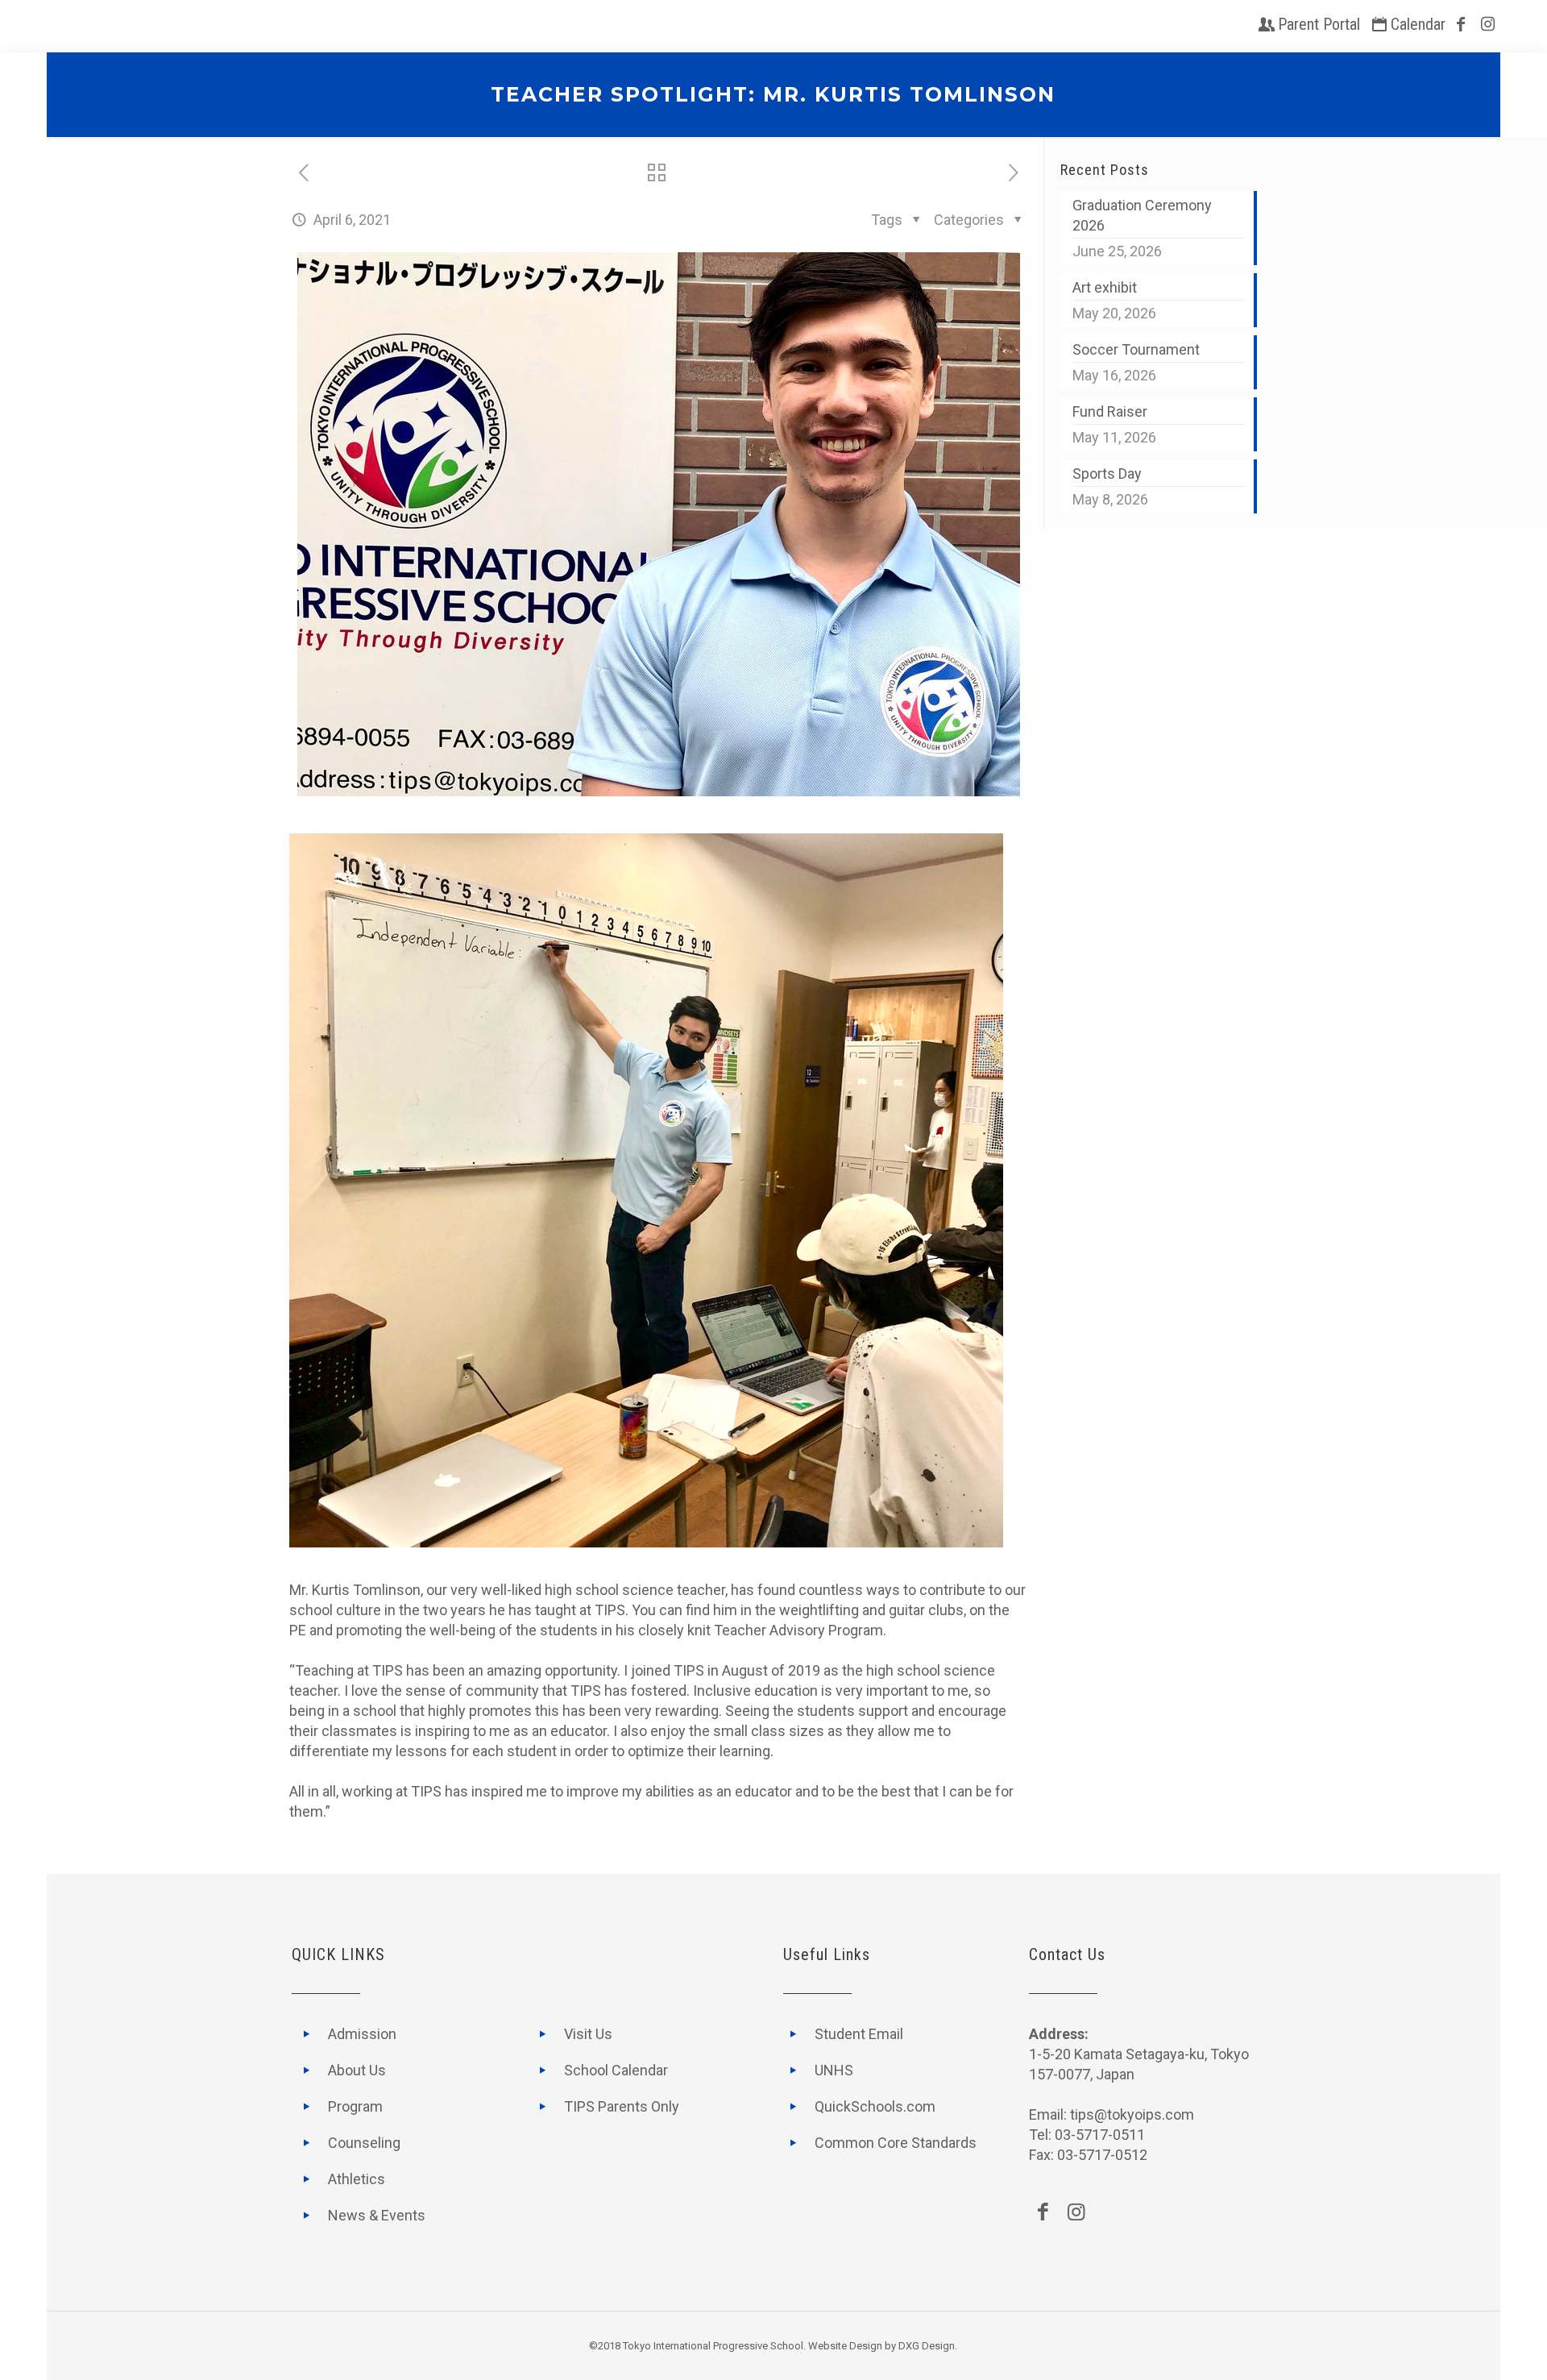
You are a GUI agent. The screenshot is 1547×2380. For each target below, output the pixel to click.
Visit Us (588, 2034)
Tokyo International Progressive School (713, 2346)
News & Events (377, 2215)
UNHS (834, 2070)
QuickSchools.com (875, 2106)
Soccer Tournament (1136, 349)
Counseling (364, 2143)
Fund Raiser (1110, 411)
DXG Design (927, 2346)
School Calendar (616, 2070)
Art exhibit (1105, 287)
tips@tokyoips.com (1132, 2114)
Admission (362, 2034)
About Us (357, 2070)
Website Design (845, 2346)
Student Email (859, 2034)
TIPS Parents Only (622, 2106)
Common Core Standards (896, 2143)
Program (355, 2106)
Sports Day (1107, 474)
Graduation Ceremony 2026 (1142, 215)
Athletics (357, 2179)
